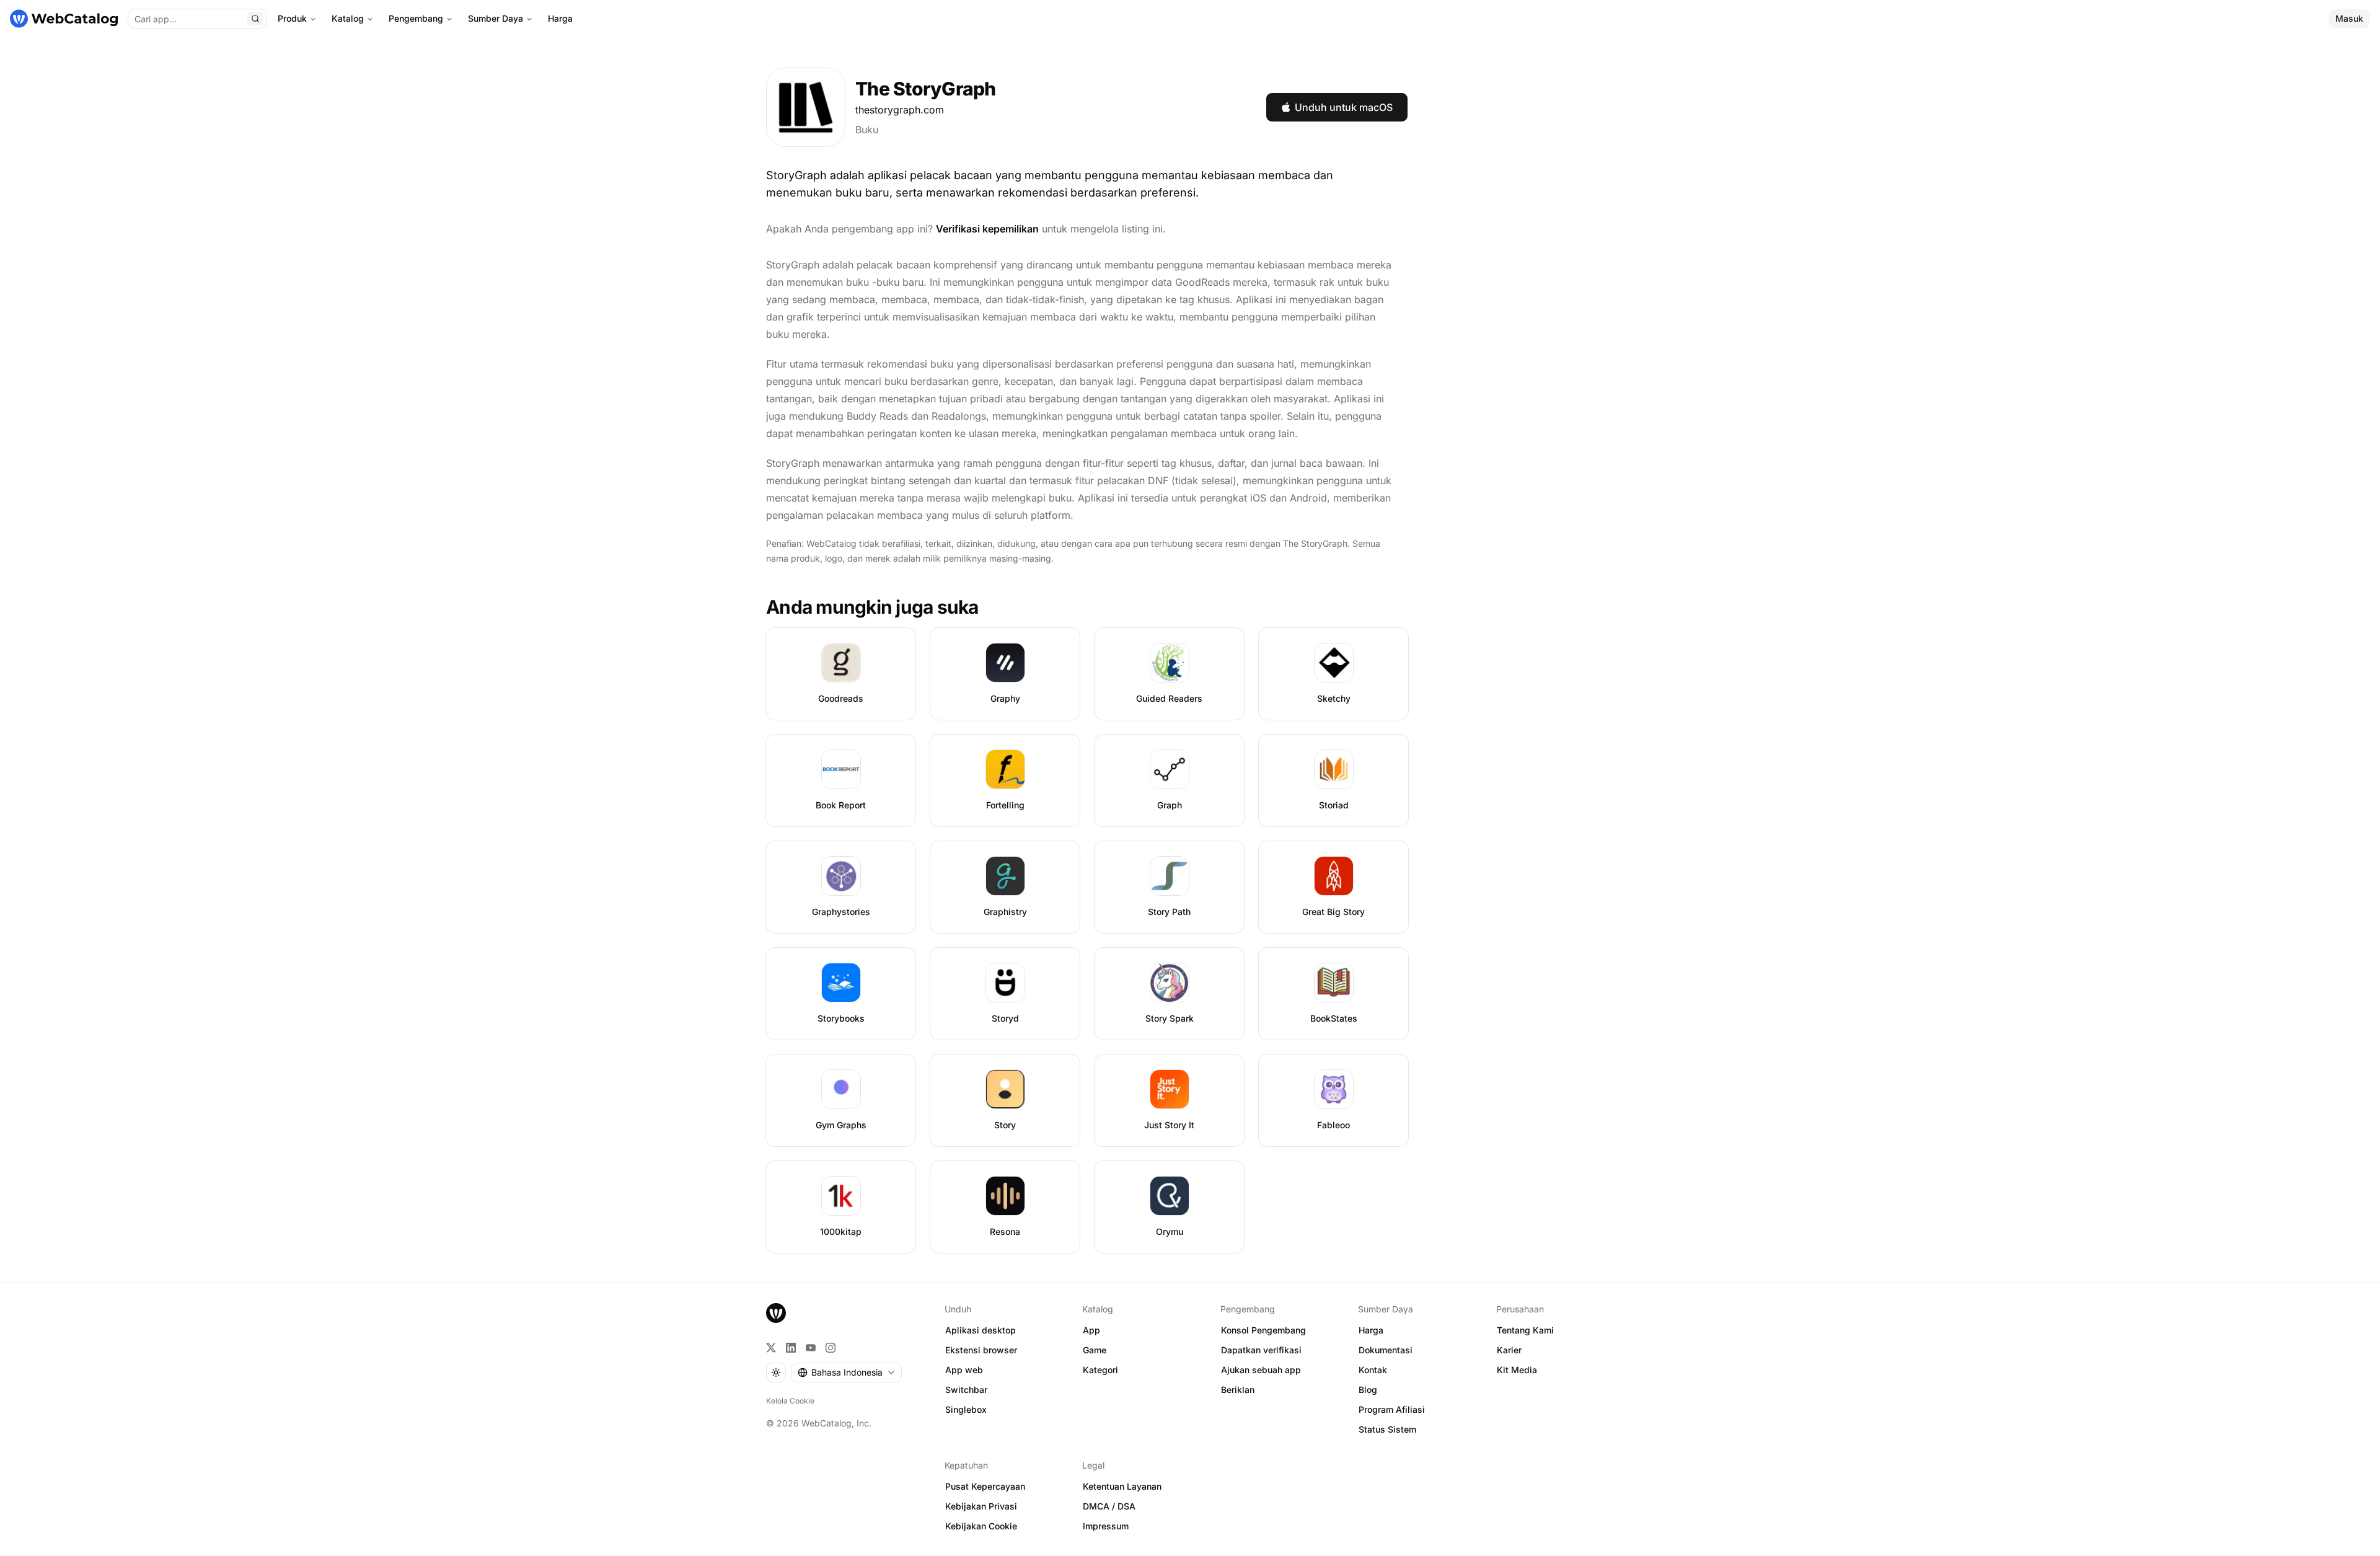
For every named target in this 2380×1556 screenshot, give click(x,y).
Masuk (2349, 18)
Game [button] (1095, 1350)
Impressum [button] (1106, 1526)
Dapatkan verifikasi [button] (1261, 1350)
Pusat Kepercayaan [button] (985, 1486)
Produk (292, 18)
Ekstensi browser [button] (981, 1350)
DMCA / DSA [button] (1109, 1506)
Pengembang (416, 18)
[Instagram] (831, 1348)
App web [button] (964, 1370)
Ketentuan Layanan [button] (1122, 1486)
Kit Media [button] (1517, 1370)
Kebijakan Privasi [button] (981, 1506)
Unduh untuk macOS (1344, 107)
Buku (867, 130)
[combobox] (846, 1373)
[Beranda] (64, 19)
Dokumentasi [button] (1386, 1350)
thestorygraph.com (900, 110)
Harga (560, 18)
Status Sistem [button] (1387, 1429)
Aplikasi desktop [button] (981, 1330)
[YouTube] (811, 1348)
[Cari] (255, 19)
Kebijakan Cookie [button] (981, 1526)
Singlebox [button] (966, 1409)
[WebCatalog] (776, 1313)
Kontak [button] (1373, 1370)
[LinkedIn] (791, 1348)
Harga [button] (1371, 1330)
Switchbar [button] (966, 1390)
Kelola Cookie (790, 1401)
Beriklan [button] (1238, 1390)
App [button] (1091, 1330)
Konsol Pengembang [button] (1263, 1330)
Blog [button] (1368, 1390)
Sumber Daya (496, 18)
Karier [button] (1509, 1350)
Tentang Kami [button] (1525, 1330)
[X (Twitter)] (771, 1348)
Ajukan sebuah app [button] (1261, 1370)
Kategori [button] (1100, 1370)
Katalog (348, 18)
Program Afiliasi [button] (1392, 1409)
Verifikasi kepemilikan (987, 229)
